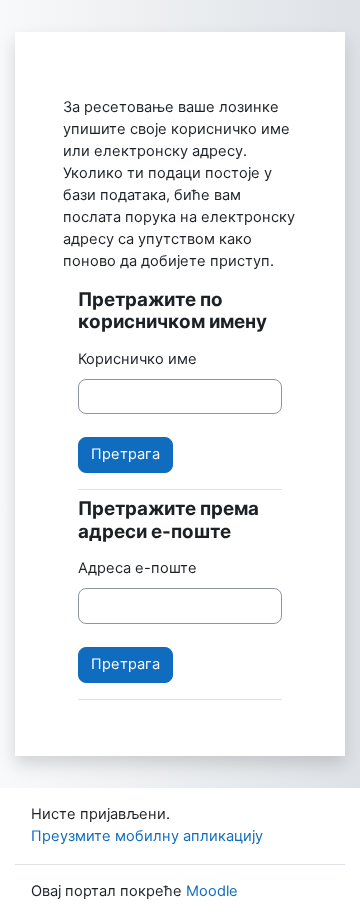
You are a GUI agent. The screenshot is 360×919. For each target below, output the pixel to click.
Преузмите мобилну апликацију (147, 836)
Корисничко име (137, 359)
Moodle (212, 891)
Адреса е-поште (137, 568)
